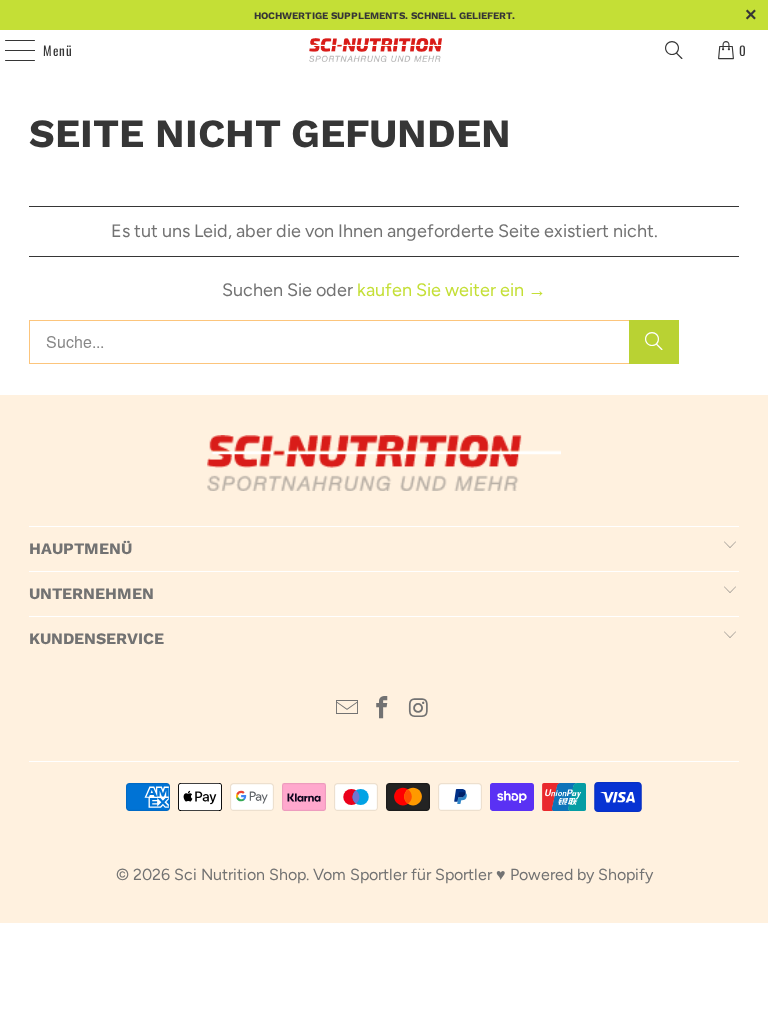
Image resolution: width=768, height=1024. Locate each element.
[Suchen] (674, 50)
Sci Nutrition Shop (240, 874)
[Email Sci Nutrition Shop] (347, 709)
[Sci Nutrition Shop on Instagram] (419, 709)
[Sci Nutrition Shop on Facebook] (383, 709)
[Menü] (9, 50)
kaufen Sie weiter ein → (451, 290)
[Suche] (654, 342)
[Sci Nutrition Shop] (384, 50)
